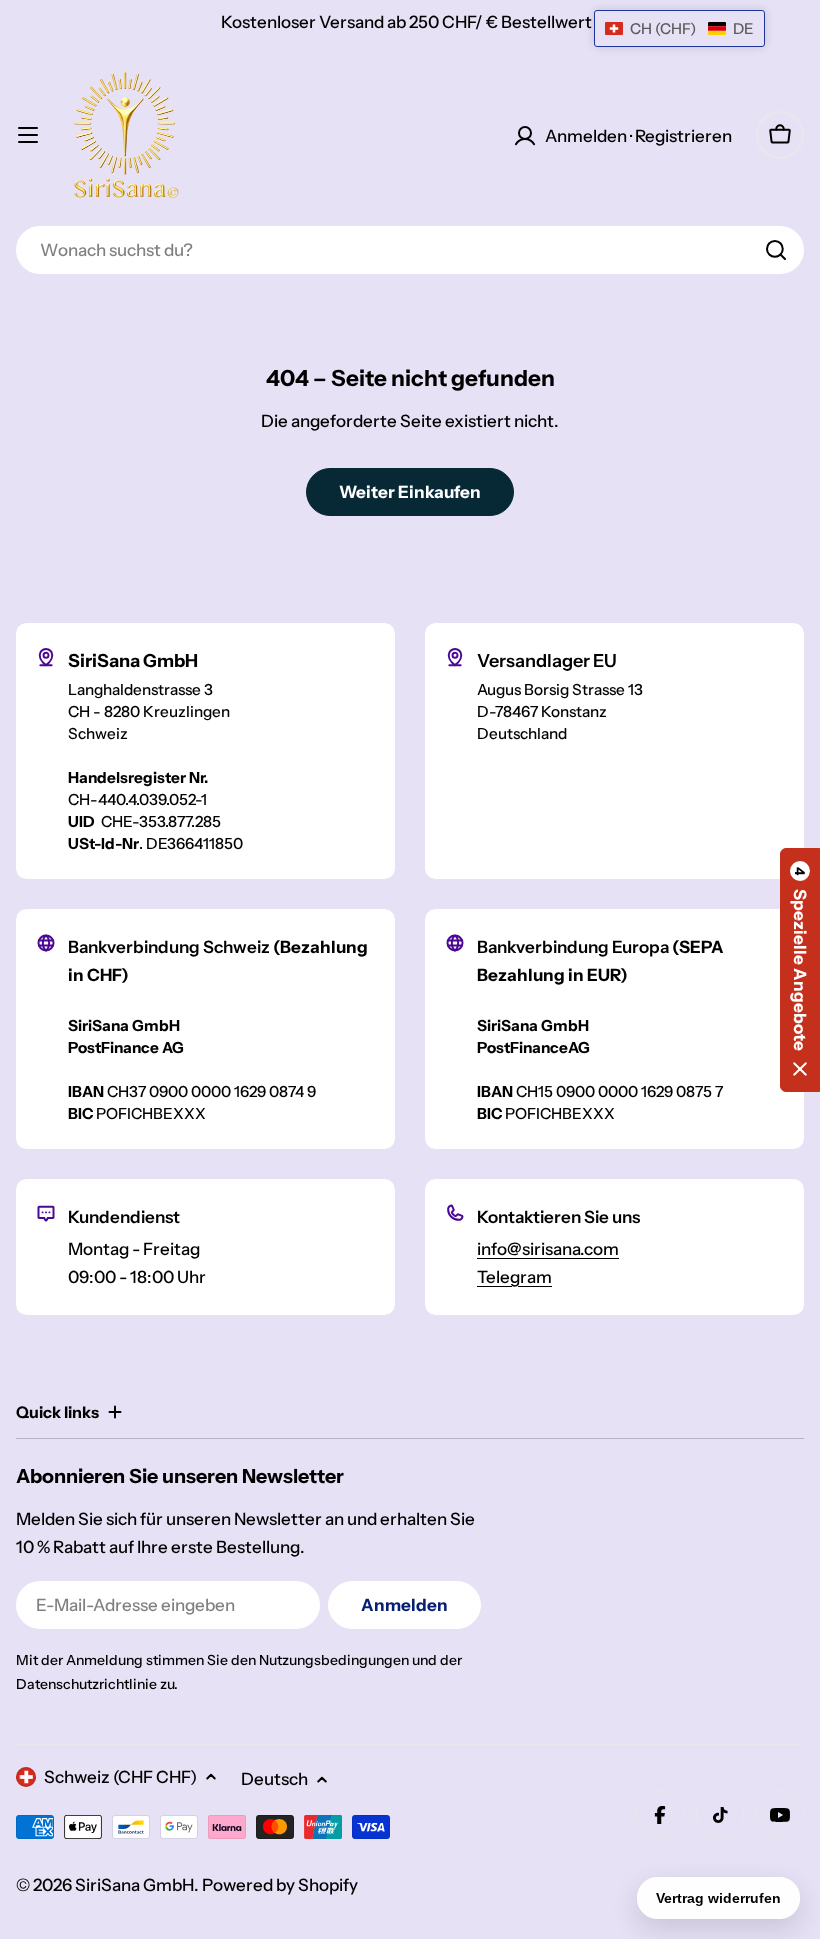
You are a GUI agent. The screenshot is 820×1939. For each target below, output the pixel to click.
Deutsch (274, 1779)
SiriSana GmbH (134, 1885)
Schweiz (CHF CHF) (120, 1777)
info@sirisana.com (548, 1249)
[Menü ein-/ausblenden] (28, 135)
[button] (800, 970)
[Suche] (776, 250)
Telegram (514, 1277)
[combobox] (410, 250)
